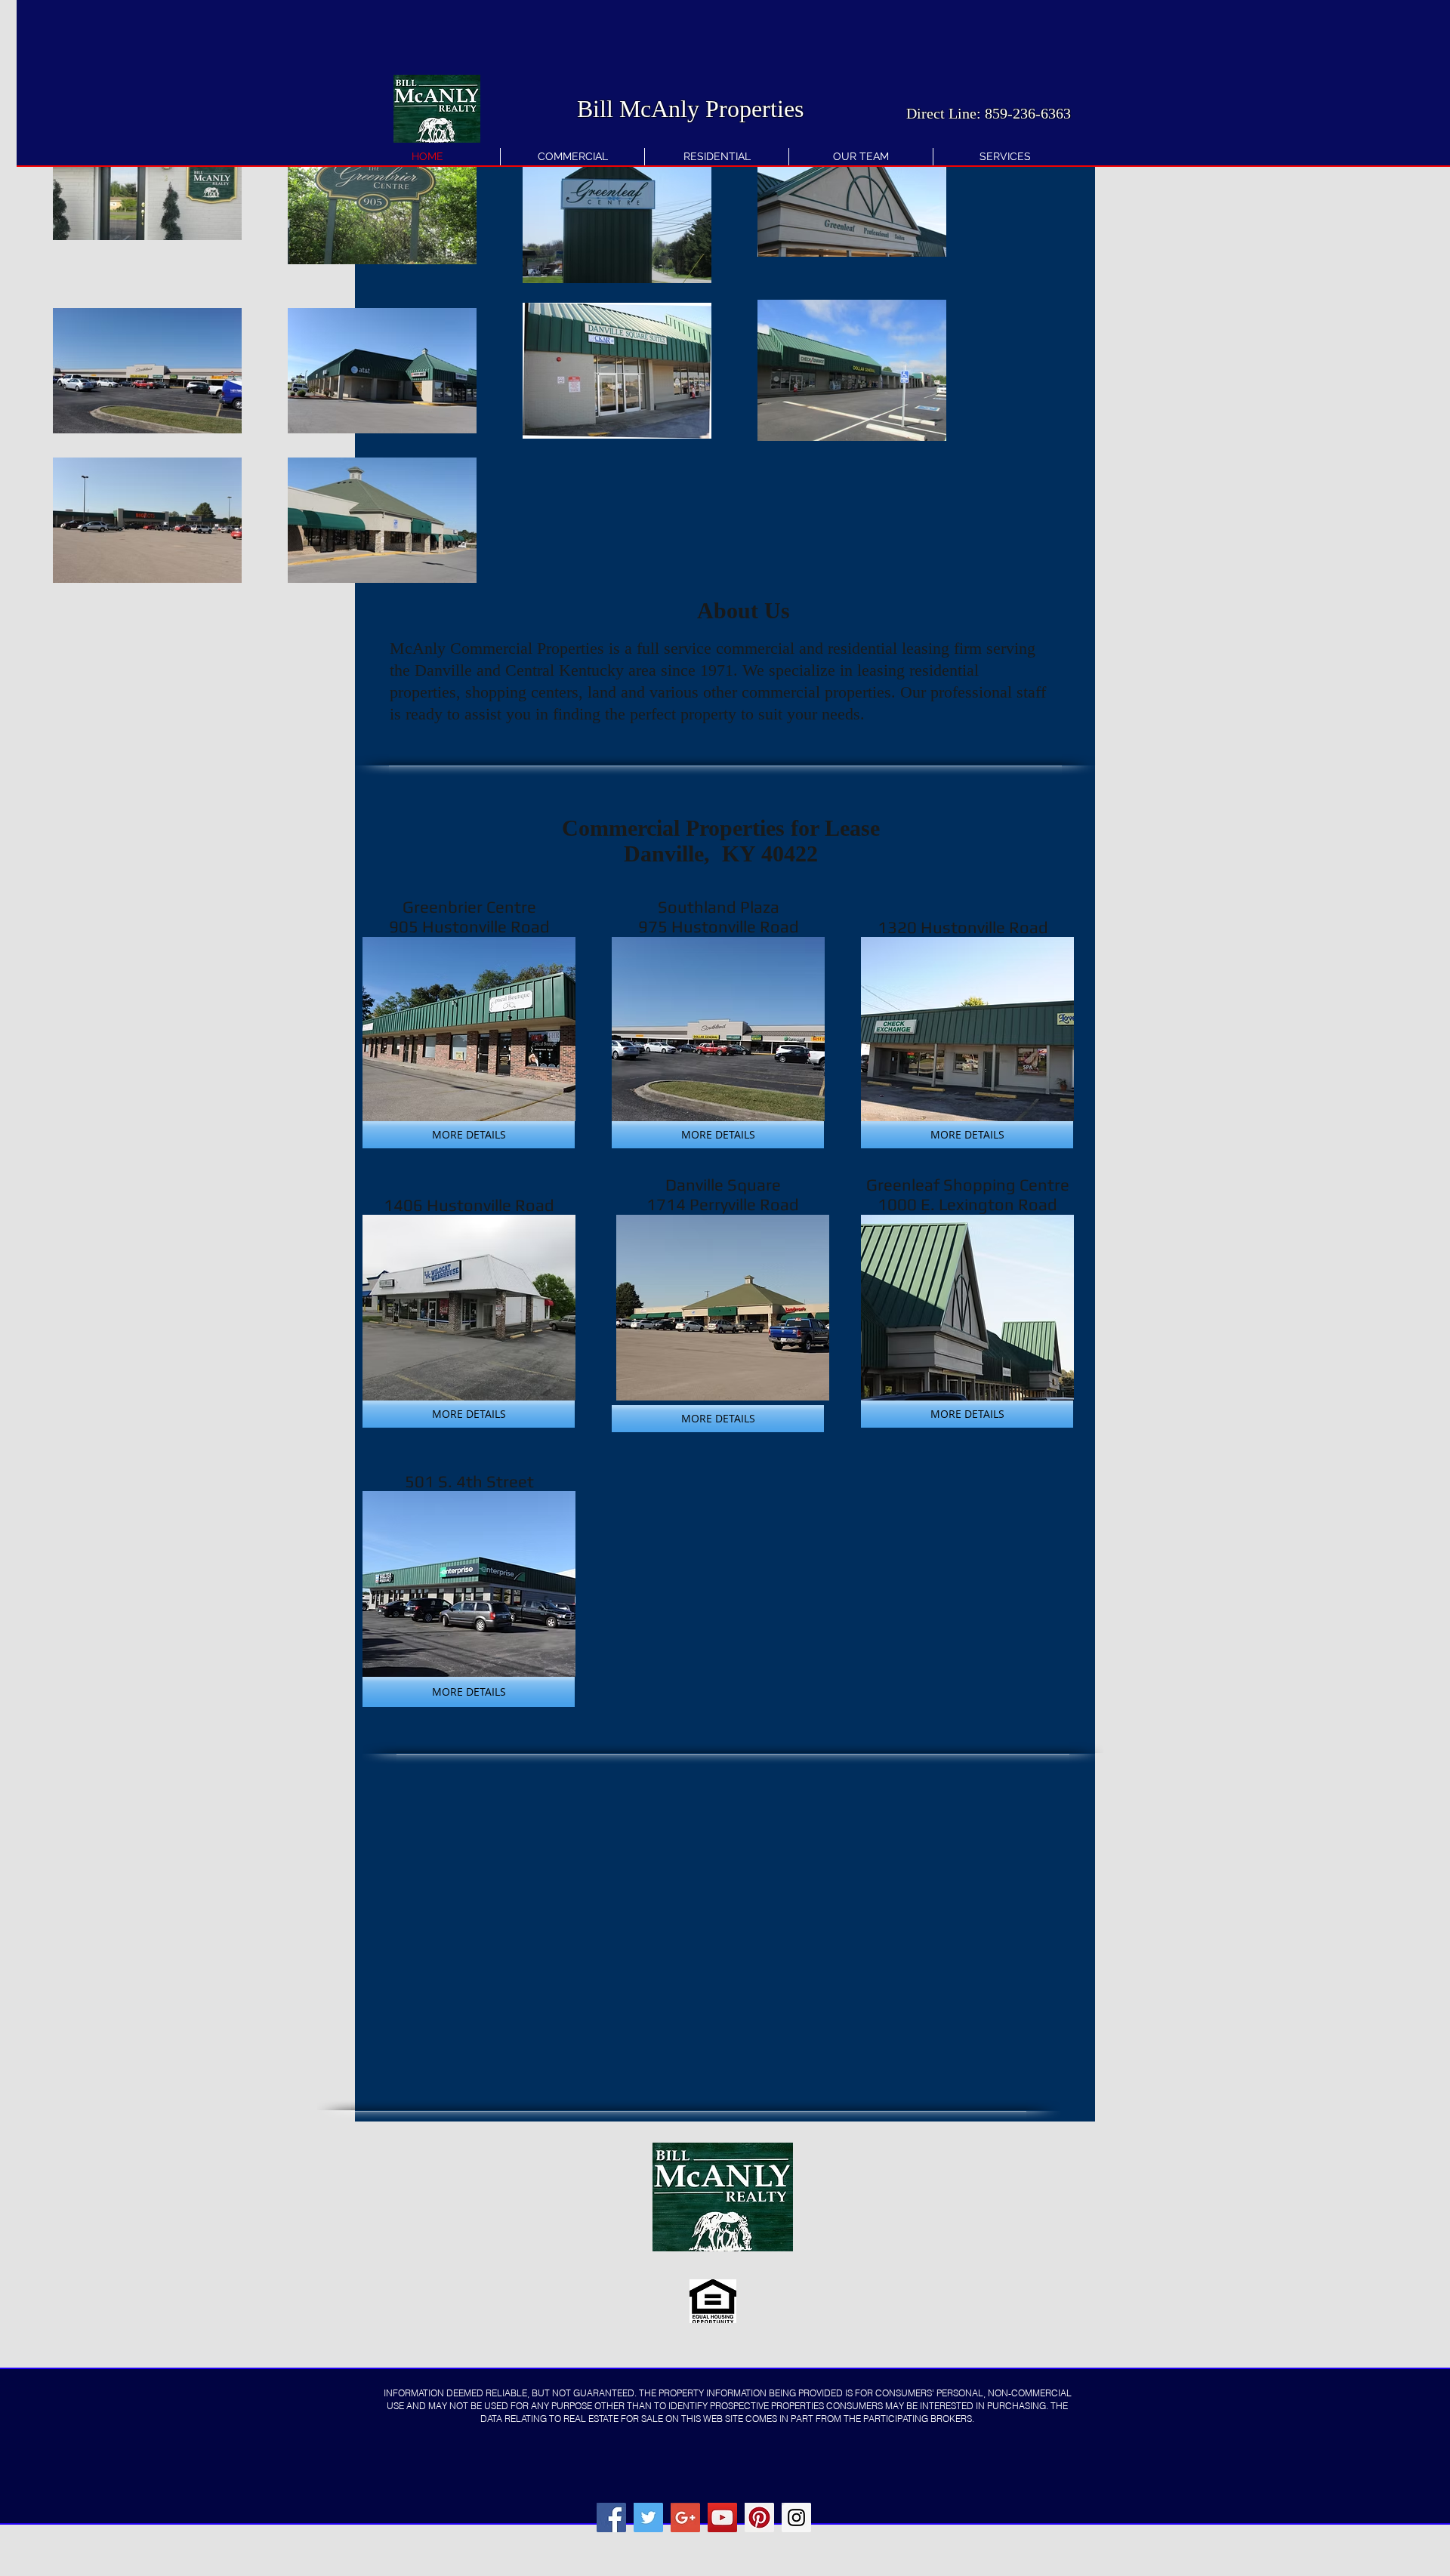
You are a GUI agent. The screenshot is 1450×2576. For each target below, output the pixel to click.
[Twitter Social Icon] (648, 2517)
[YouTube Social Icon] (722, 2517)
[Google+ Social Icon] (685, 2517)
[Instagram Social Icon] (796, 2517)
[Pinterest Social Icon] (759, 2517)
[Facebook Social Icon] (611, 2517)
